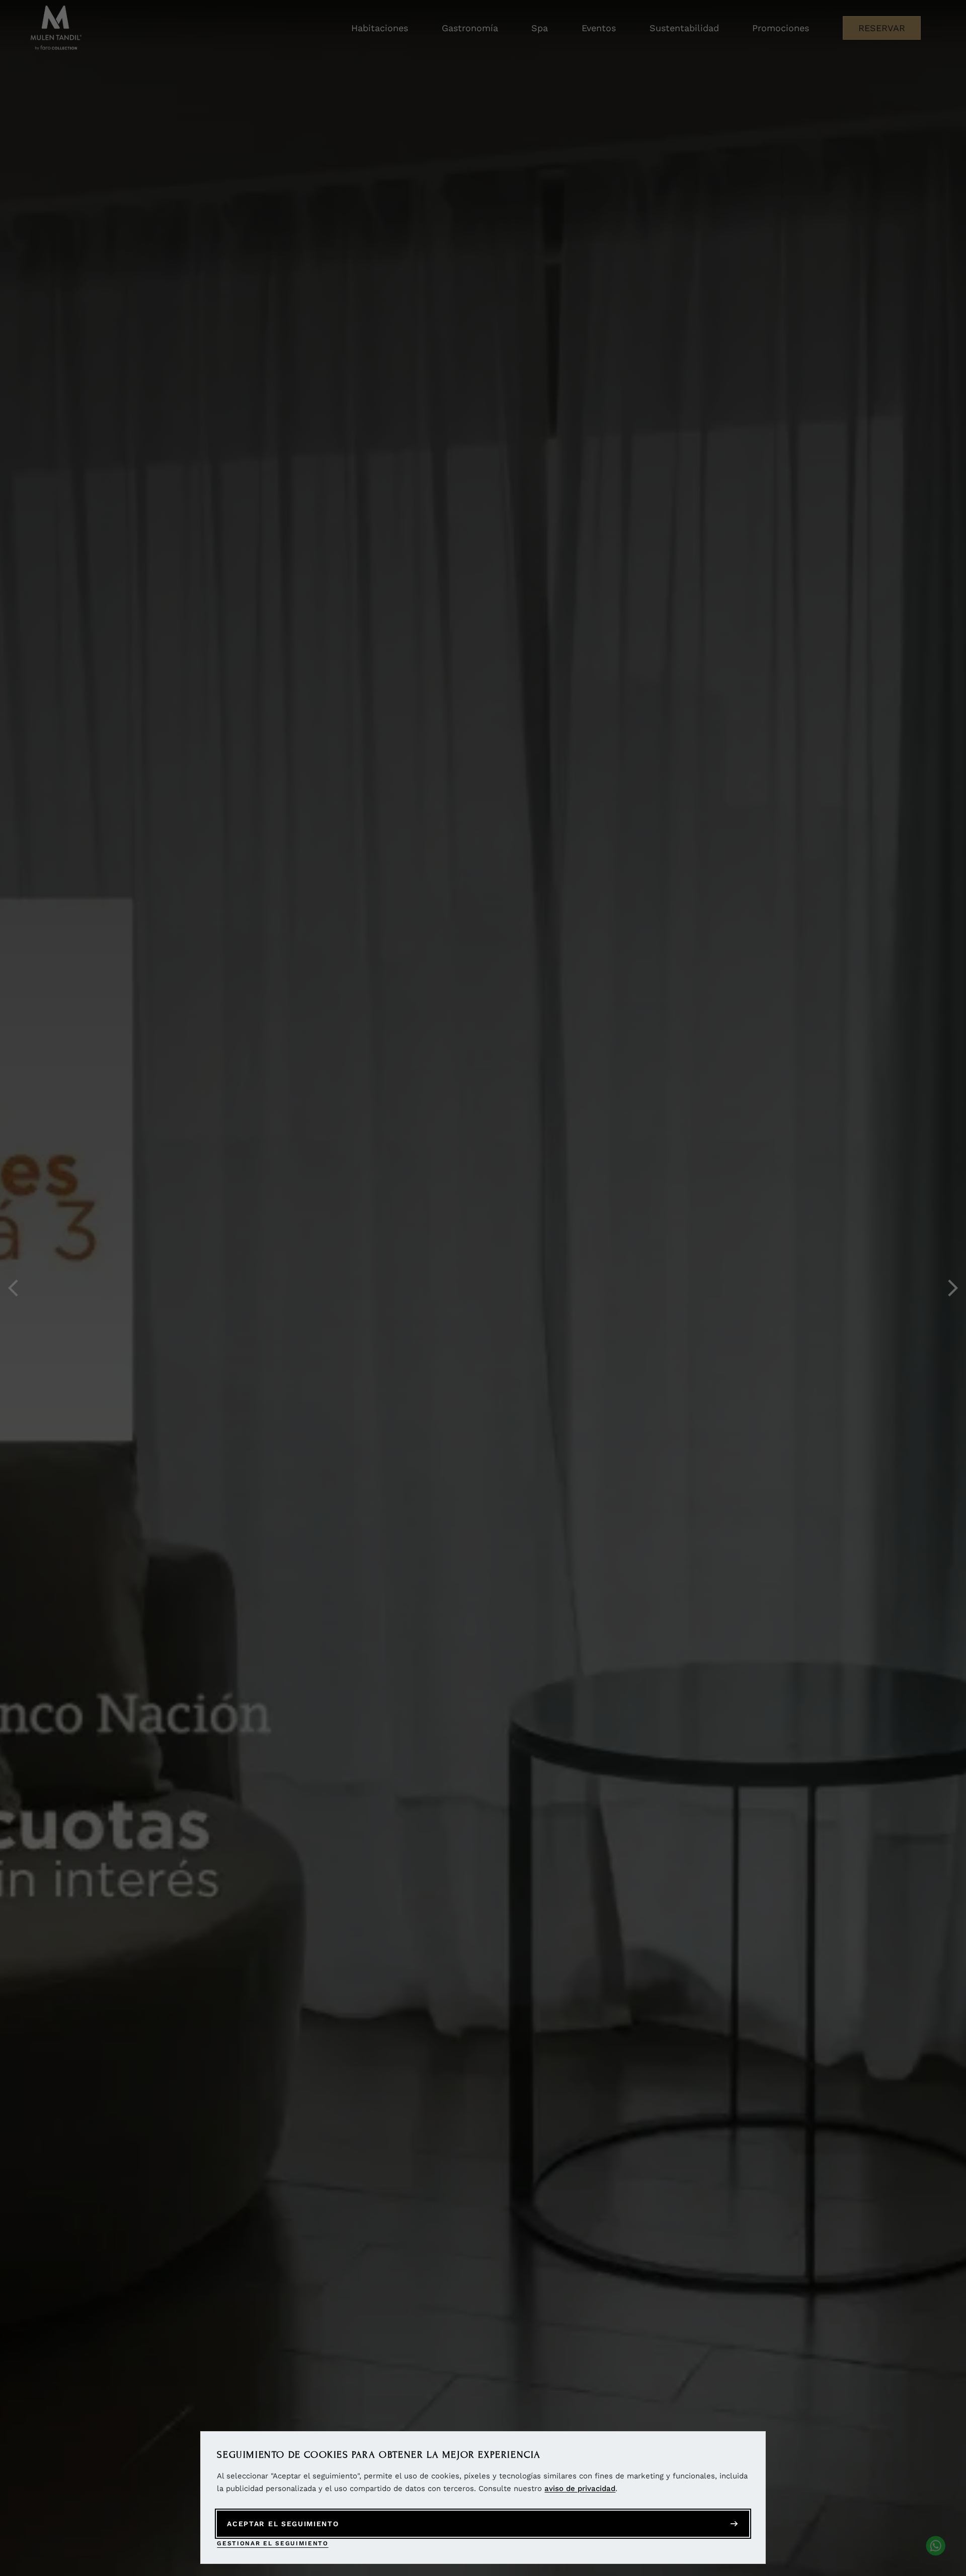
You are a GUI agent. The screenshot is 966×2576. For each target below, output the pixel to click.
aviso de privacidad (580, 2488)
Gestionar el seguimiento (272, 2543)
